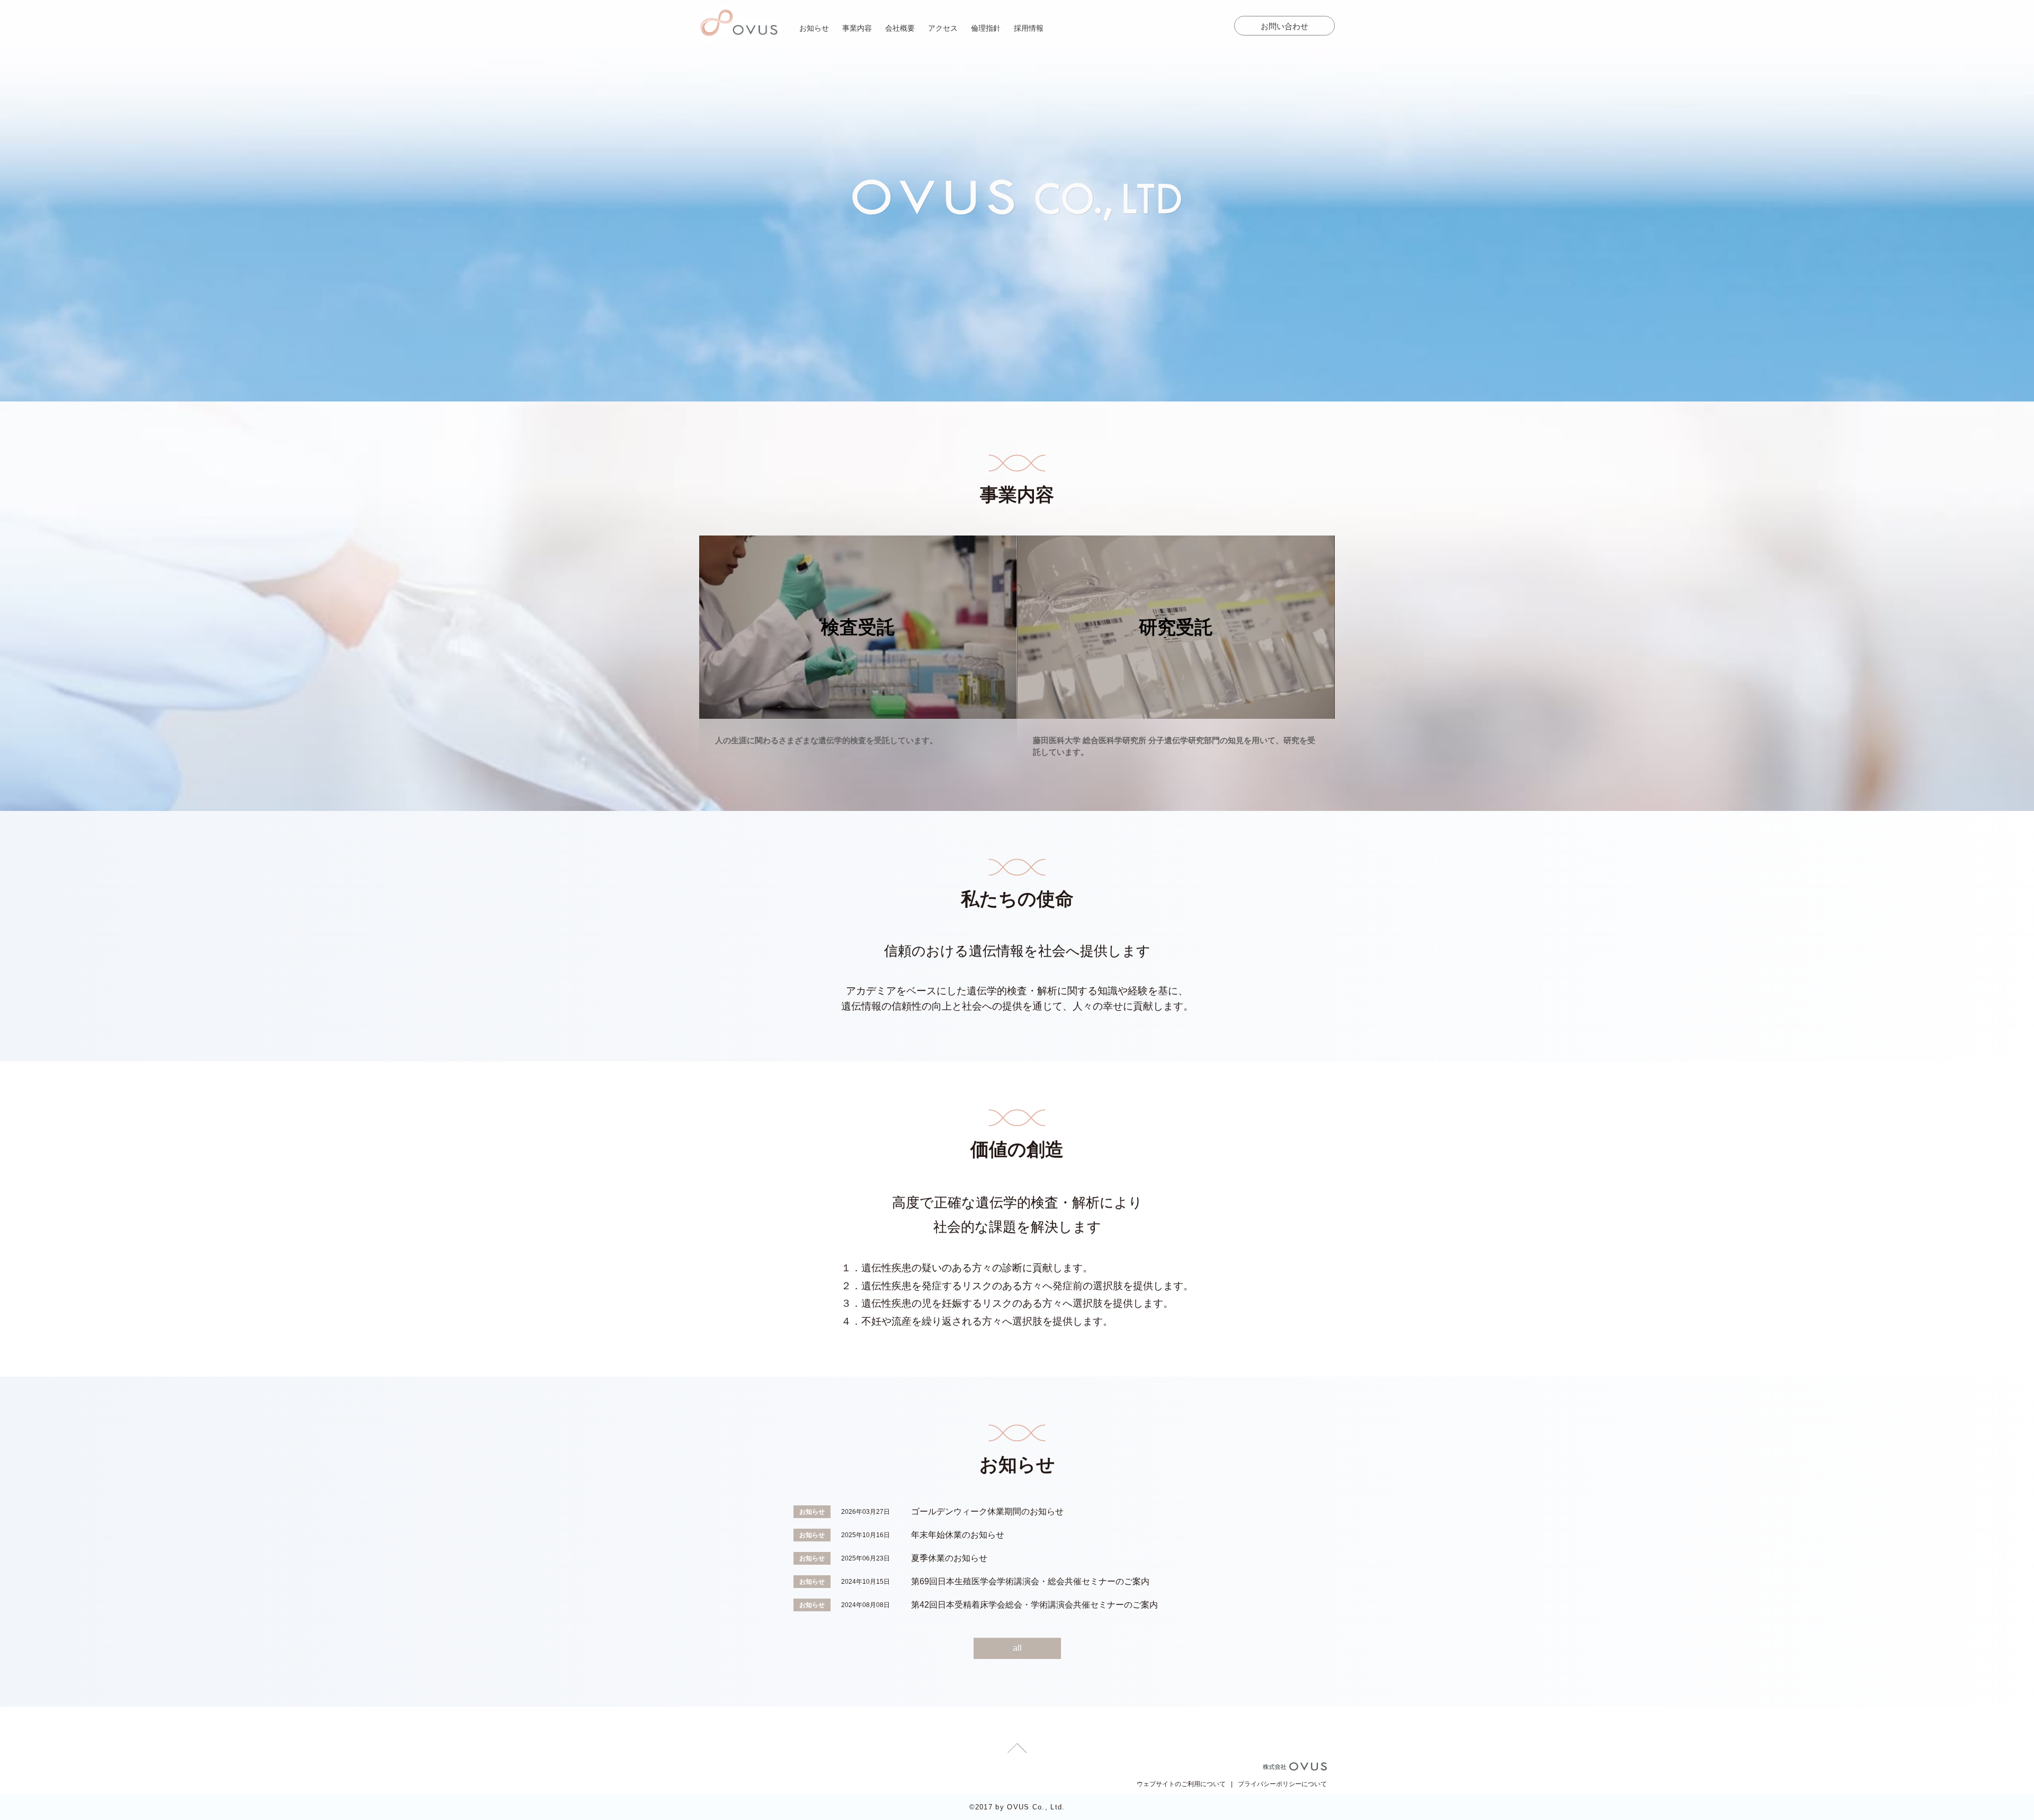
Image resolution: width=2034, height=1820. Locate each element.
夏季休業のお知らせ (949, 1558)
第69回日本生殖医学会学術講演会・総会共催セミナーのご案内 (1030, 1581)
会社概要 (900, 28)
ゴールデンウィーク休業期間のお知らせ (987, 1511)
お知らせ (814, 28)
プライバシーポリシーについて (1282, 1784)
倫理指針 (986, 28)
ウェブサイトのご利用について (1181, 1784)
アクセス (943, 28)
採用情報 (1029, 28)
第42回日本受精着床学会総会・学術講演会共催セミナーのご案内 (1034, 1605)
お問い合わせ (1284, 26)
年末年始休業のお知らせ (958, 1535)
